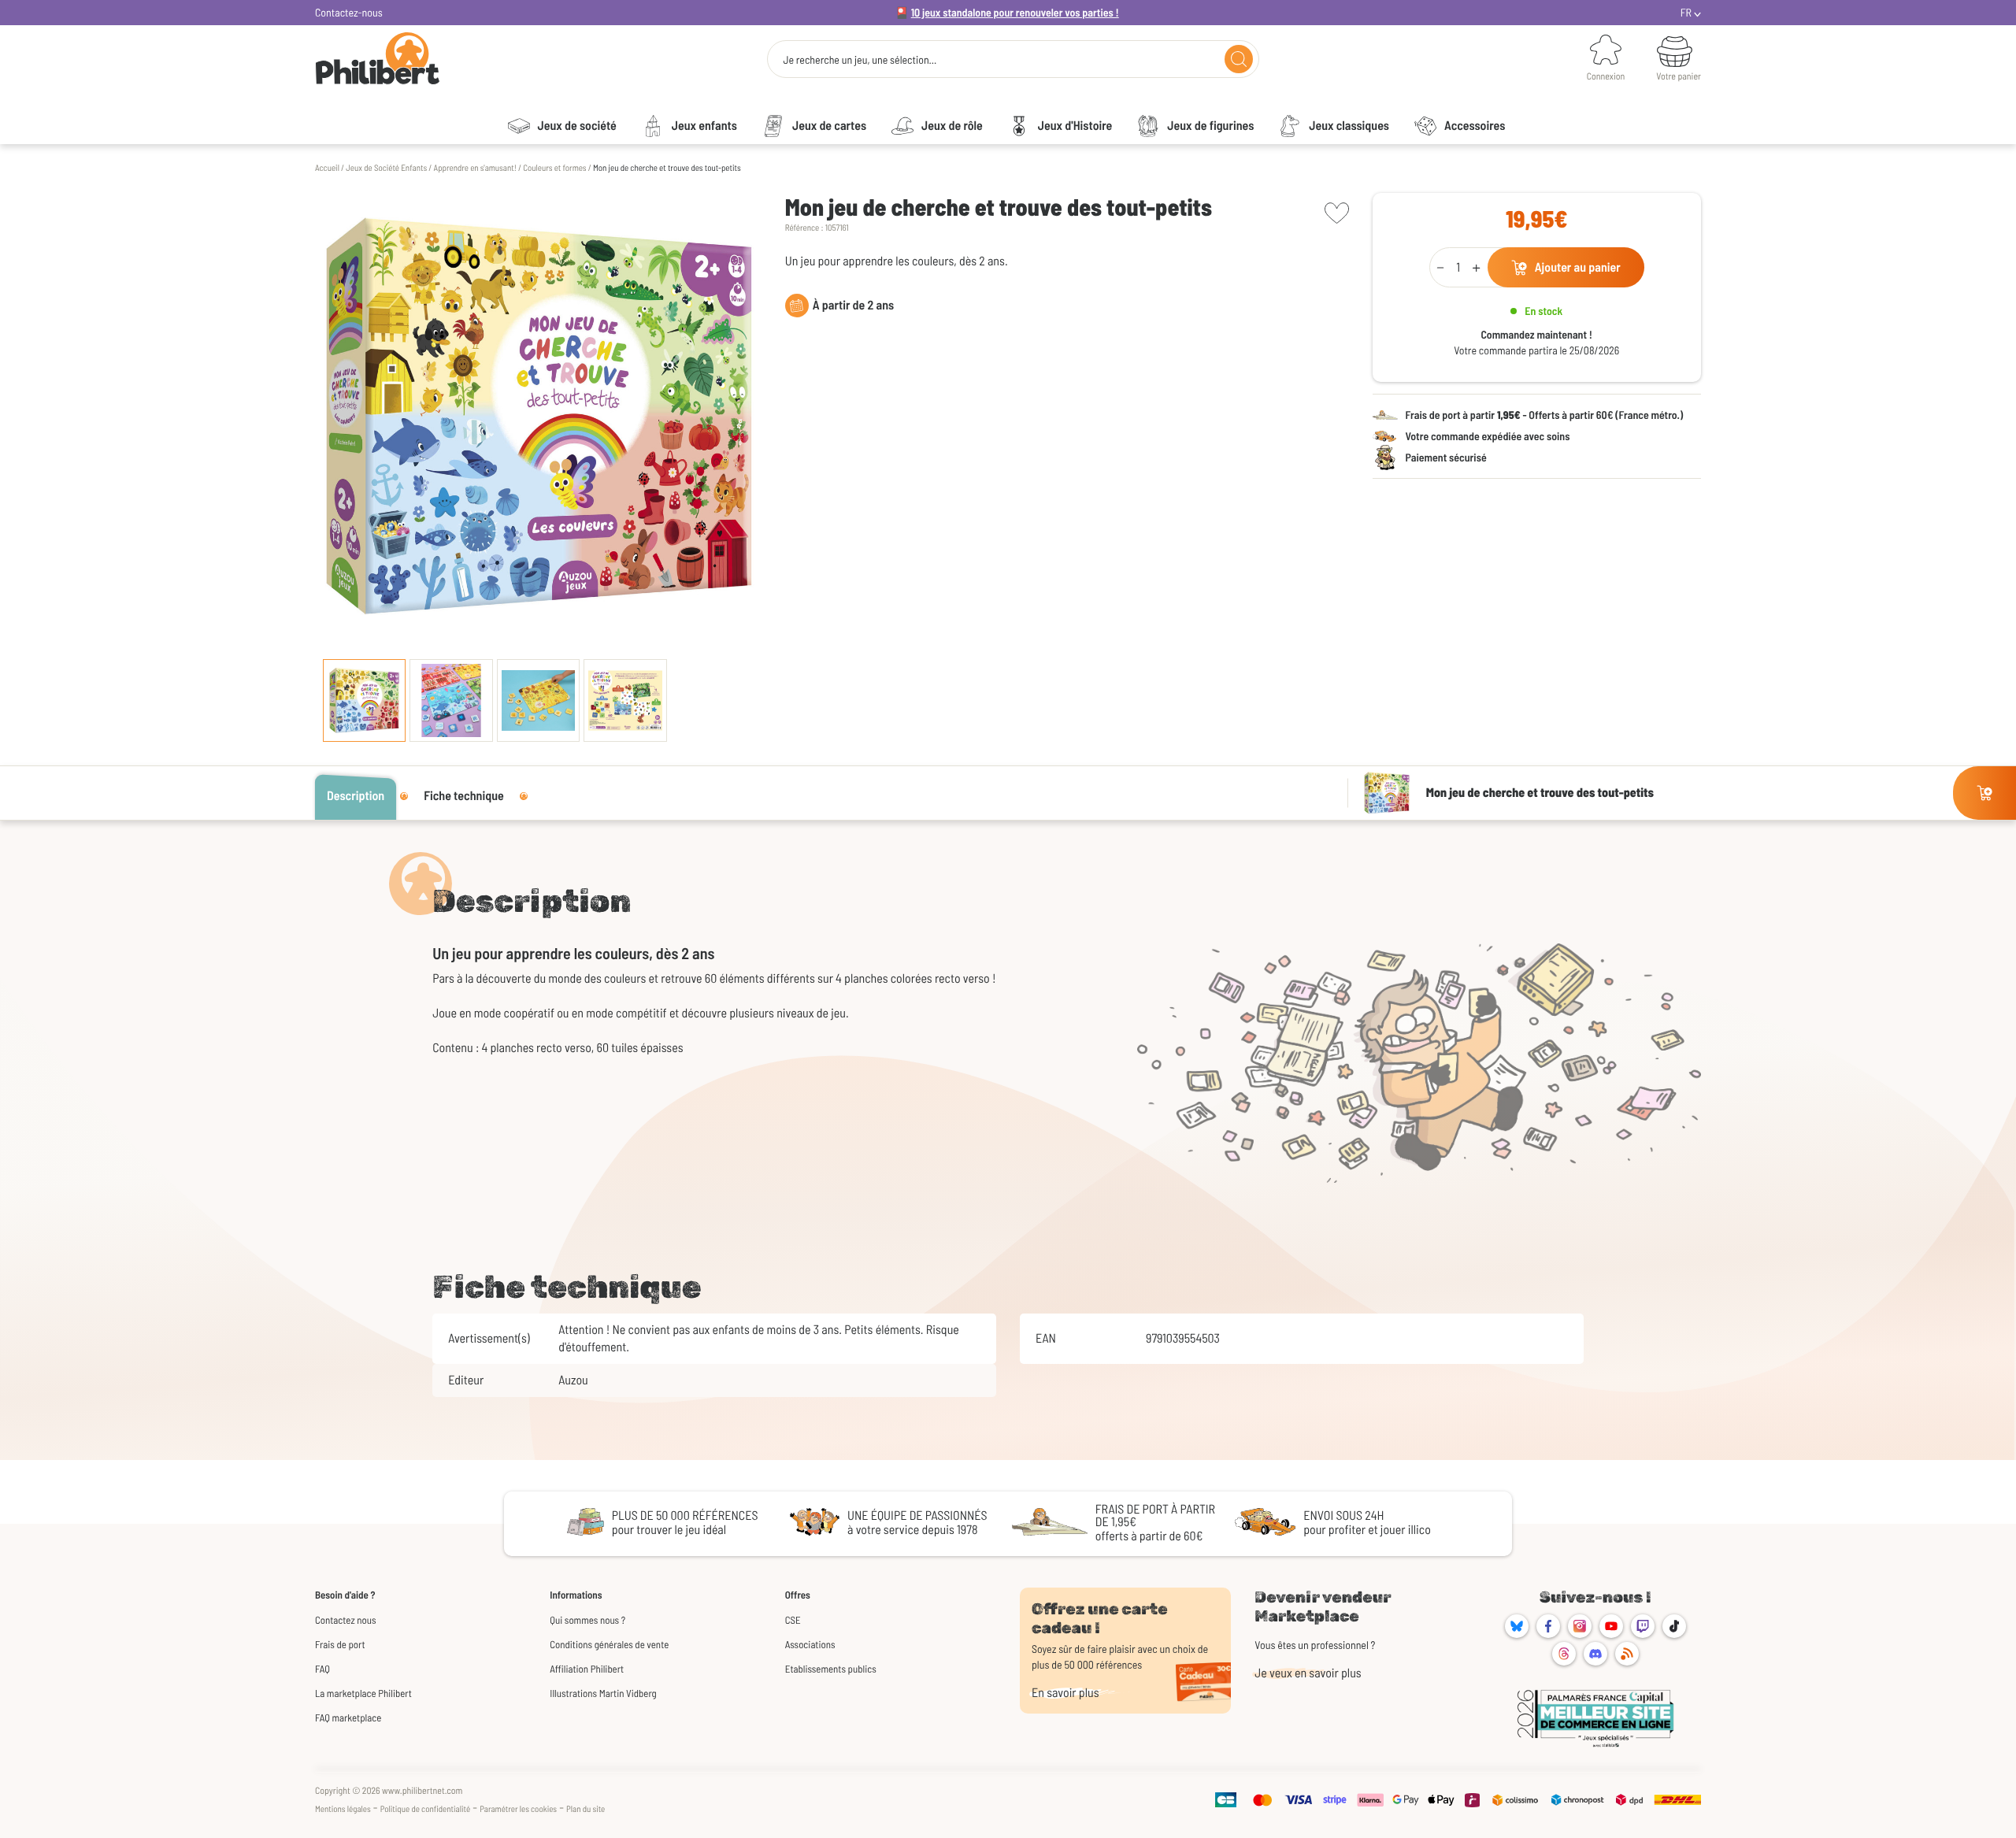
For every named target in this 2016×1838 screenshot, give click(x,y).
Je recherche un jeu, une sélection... (860, 60)
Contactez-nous (349, 12)
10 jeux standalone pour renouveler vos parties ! (1015, 12)
